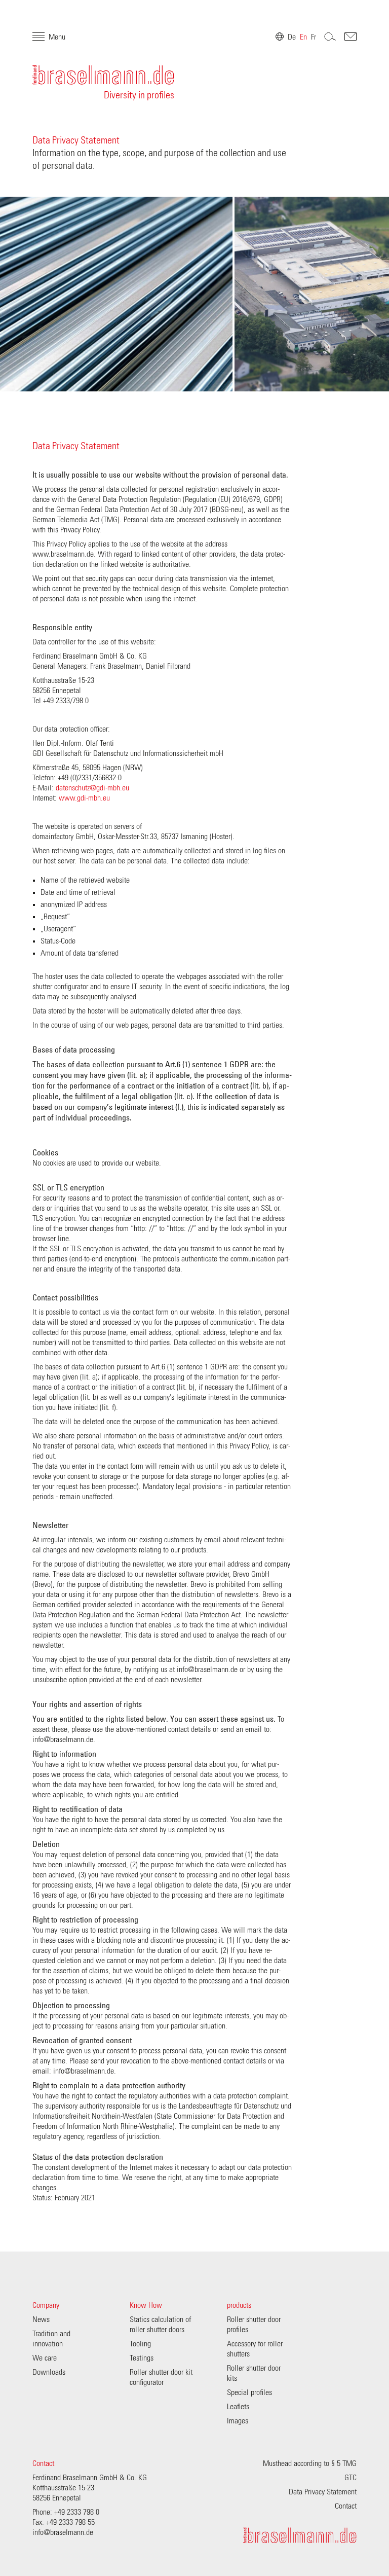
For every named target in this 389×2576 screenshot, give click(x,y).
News (41, 2319)
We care (45, 2358)
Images (238, 2421)
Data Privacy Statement (323, 2492)
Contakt (351, 37)
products (239, 2305)
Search (330, 37)
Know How (146, 2305)
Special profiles (249, 2392)
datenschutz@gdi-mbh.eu (92, 788)
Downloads (49, 2372)
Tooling (140, 2344)
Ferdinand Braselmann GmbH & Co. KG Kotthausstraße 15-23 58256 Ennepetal (90, 2488)
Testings (142, 2358)
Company (46, 2305)
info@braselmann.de (63, 2532)
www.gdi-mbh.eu (84, 798)
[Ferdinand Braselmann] (300, 2535)
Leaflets (238, 2407)
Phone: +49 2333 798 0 (66, 2512)
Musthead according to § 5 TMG (310, 2463)
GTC (351, 2478)
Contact (43, 2463)
